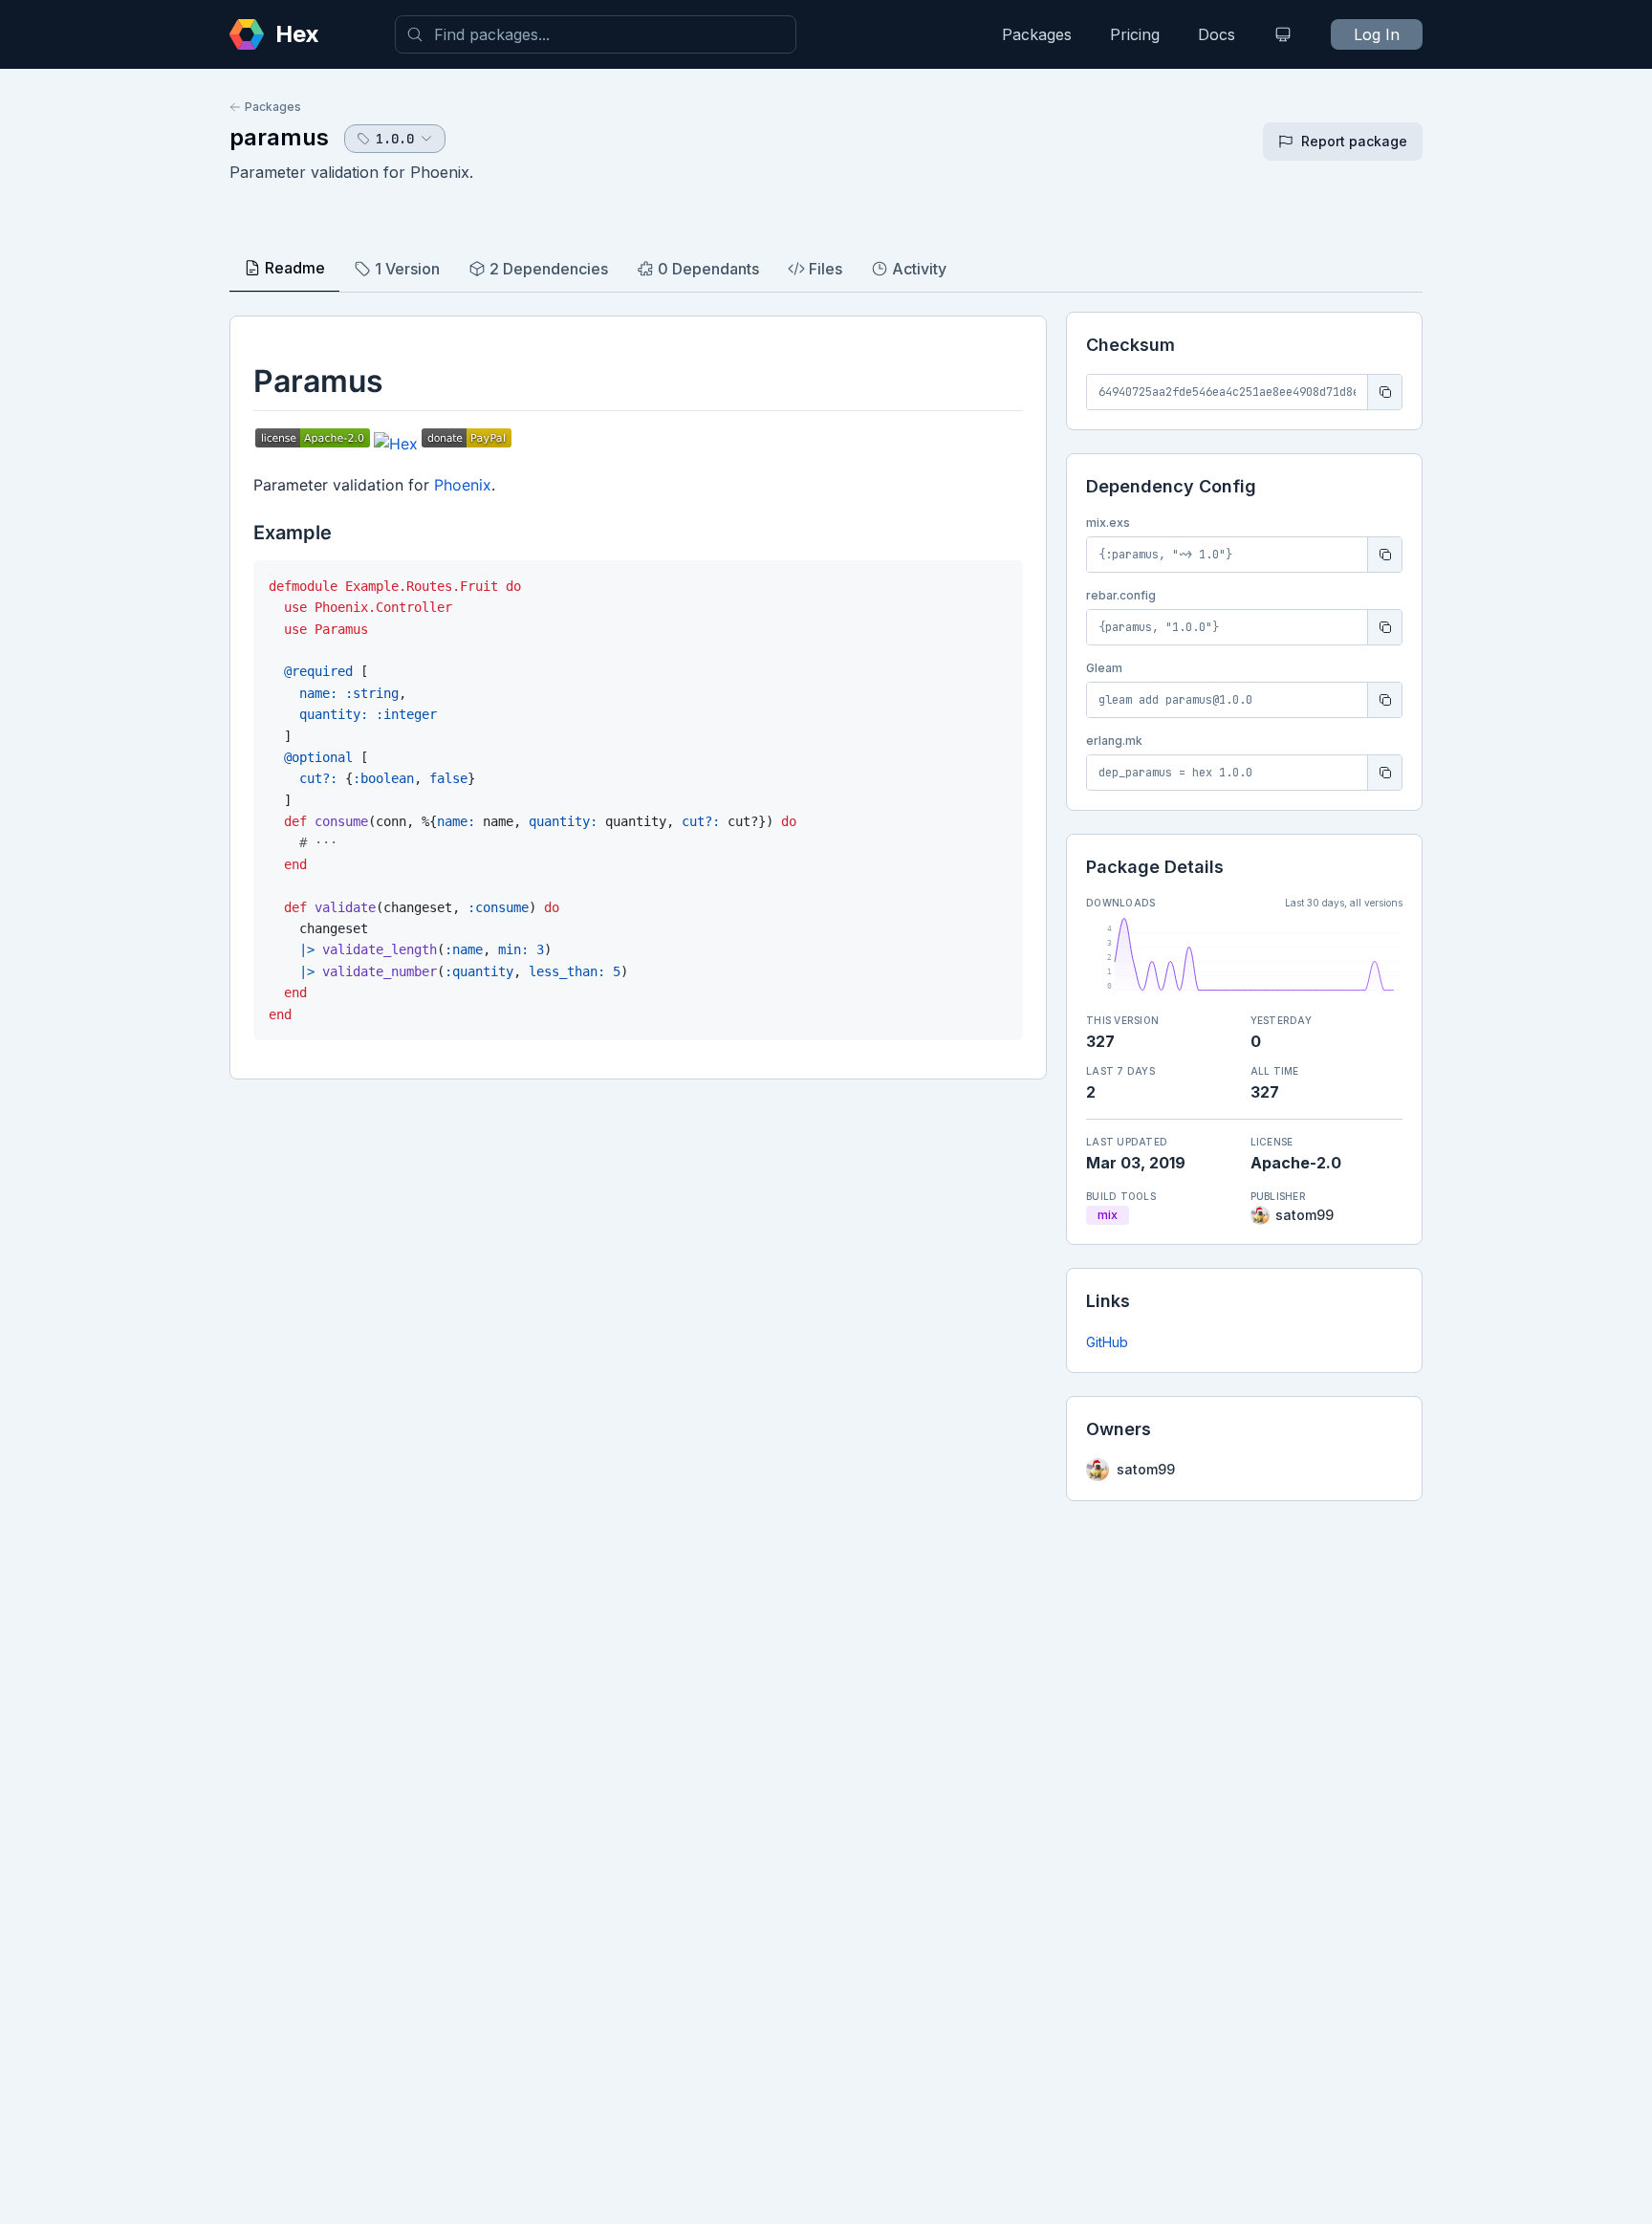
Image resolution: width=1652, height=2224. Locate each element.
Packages (1037, 34)
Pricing (1135, 34)
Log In (1377, 34)
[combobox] (596, 34)
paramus (279, 137)
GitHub (1107, 1342)
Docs (1217, 34)
